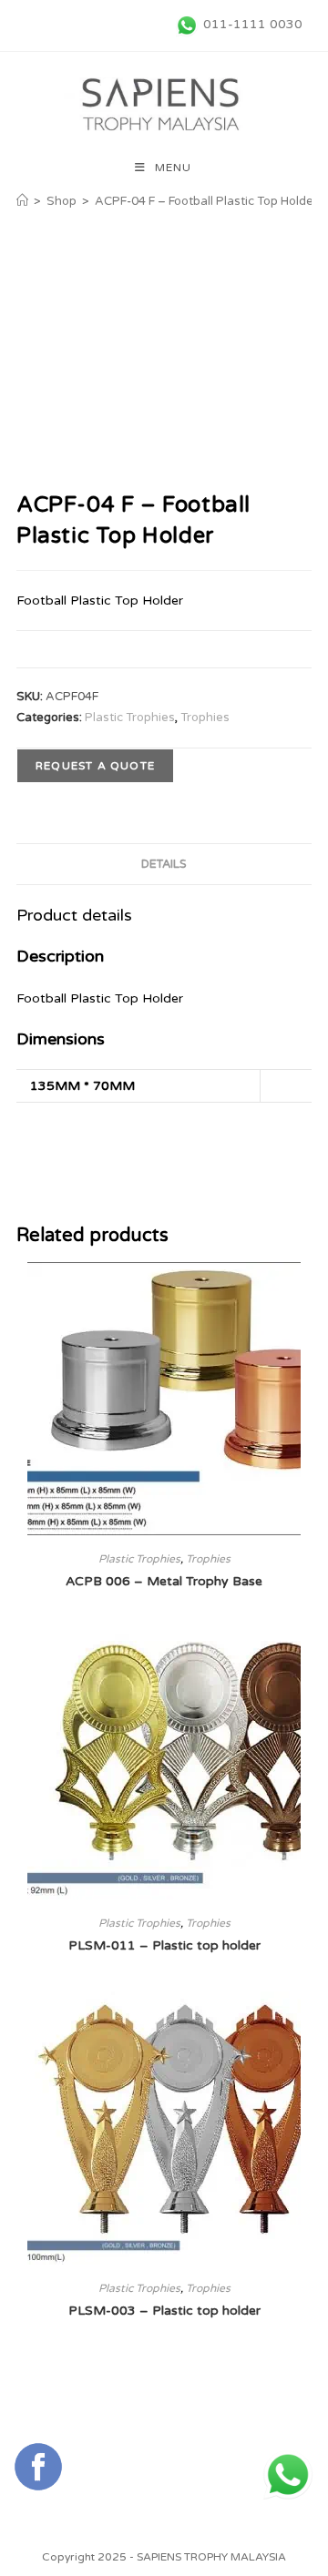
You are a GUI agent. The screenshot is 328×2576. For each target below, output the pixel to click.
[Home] (22, 201)
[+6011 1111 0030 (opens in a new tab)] (288, 2475)
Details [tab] (164, 864)
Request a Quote (95, 766)
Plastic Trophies (130, 718)
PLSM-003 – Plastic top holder (164, 2311)
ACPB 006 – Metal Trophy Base (164, 1581)
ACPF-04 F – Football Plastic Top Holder (206, 201)
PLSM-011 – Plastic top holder (164, 1945)
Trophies (205, 718)
